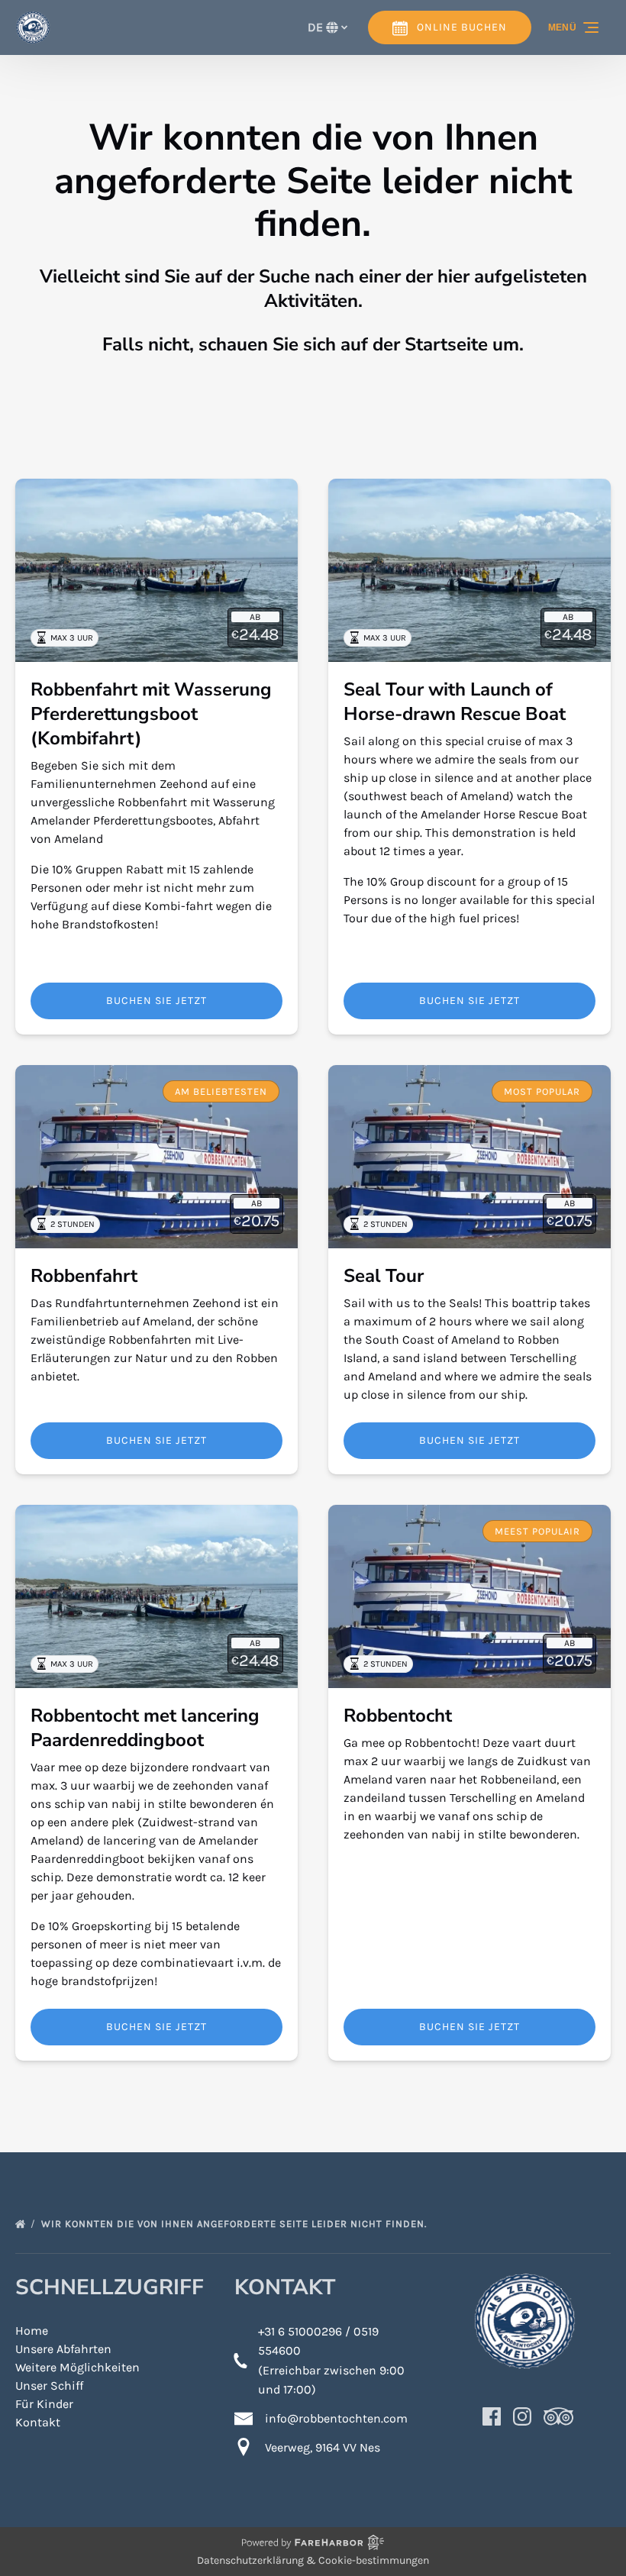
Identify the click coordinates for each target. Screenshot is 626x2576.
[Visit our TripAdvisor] (558, 2416)
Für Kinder (44, 2404)
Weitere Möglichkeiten (77, 2367)
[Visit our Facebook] (492, 2416)
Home (32, 2331)
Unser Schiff (49, 2386)
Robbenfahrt (84, 1276)
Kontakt (38, 2422)
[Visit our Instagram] (522, 2416)
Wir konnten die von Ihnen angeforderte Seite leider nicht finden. (236, 2224)
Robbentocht (398, 1716)
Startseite (446, 344)
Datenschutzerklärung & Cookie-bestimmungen (313, 2560)
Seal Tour (384, 1276)
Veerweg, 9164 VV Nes (323, 2447)
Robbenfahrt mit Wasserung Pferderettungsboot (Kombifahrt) (151, 714)
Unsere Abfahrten (63, 2349)
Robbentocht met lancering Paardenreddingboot (145, 1728)
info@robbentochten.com (336, 2418)
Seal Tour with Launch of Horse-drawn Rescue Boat (455, 702)
